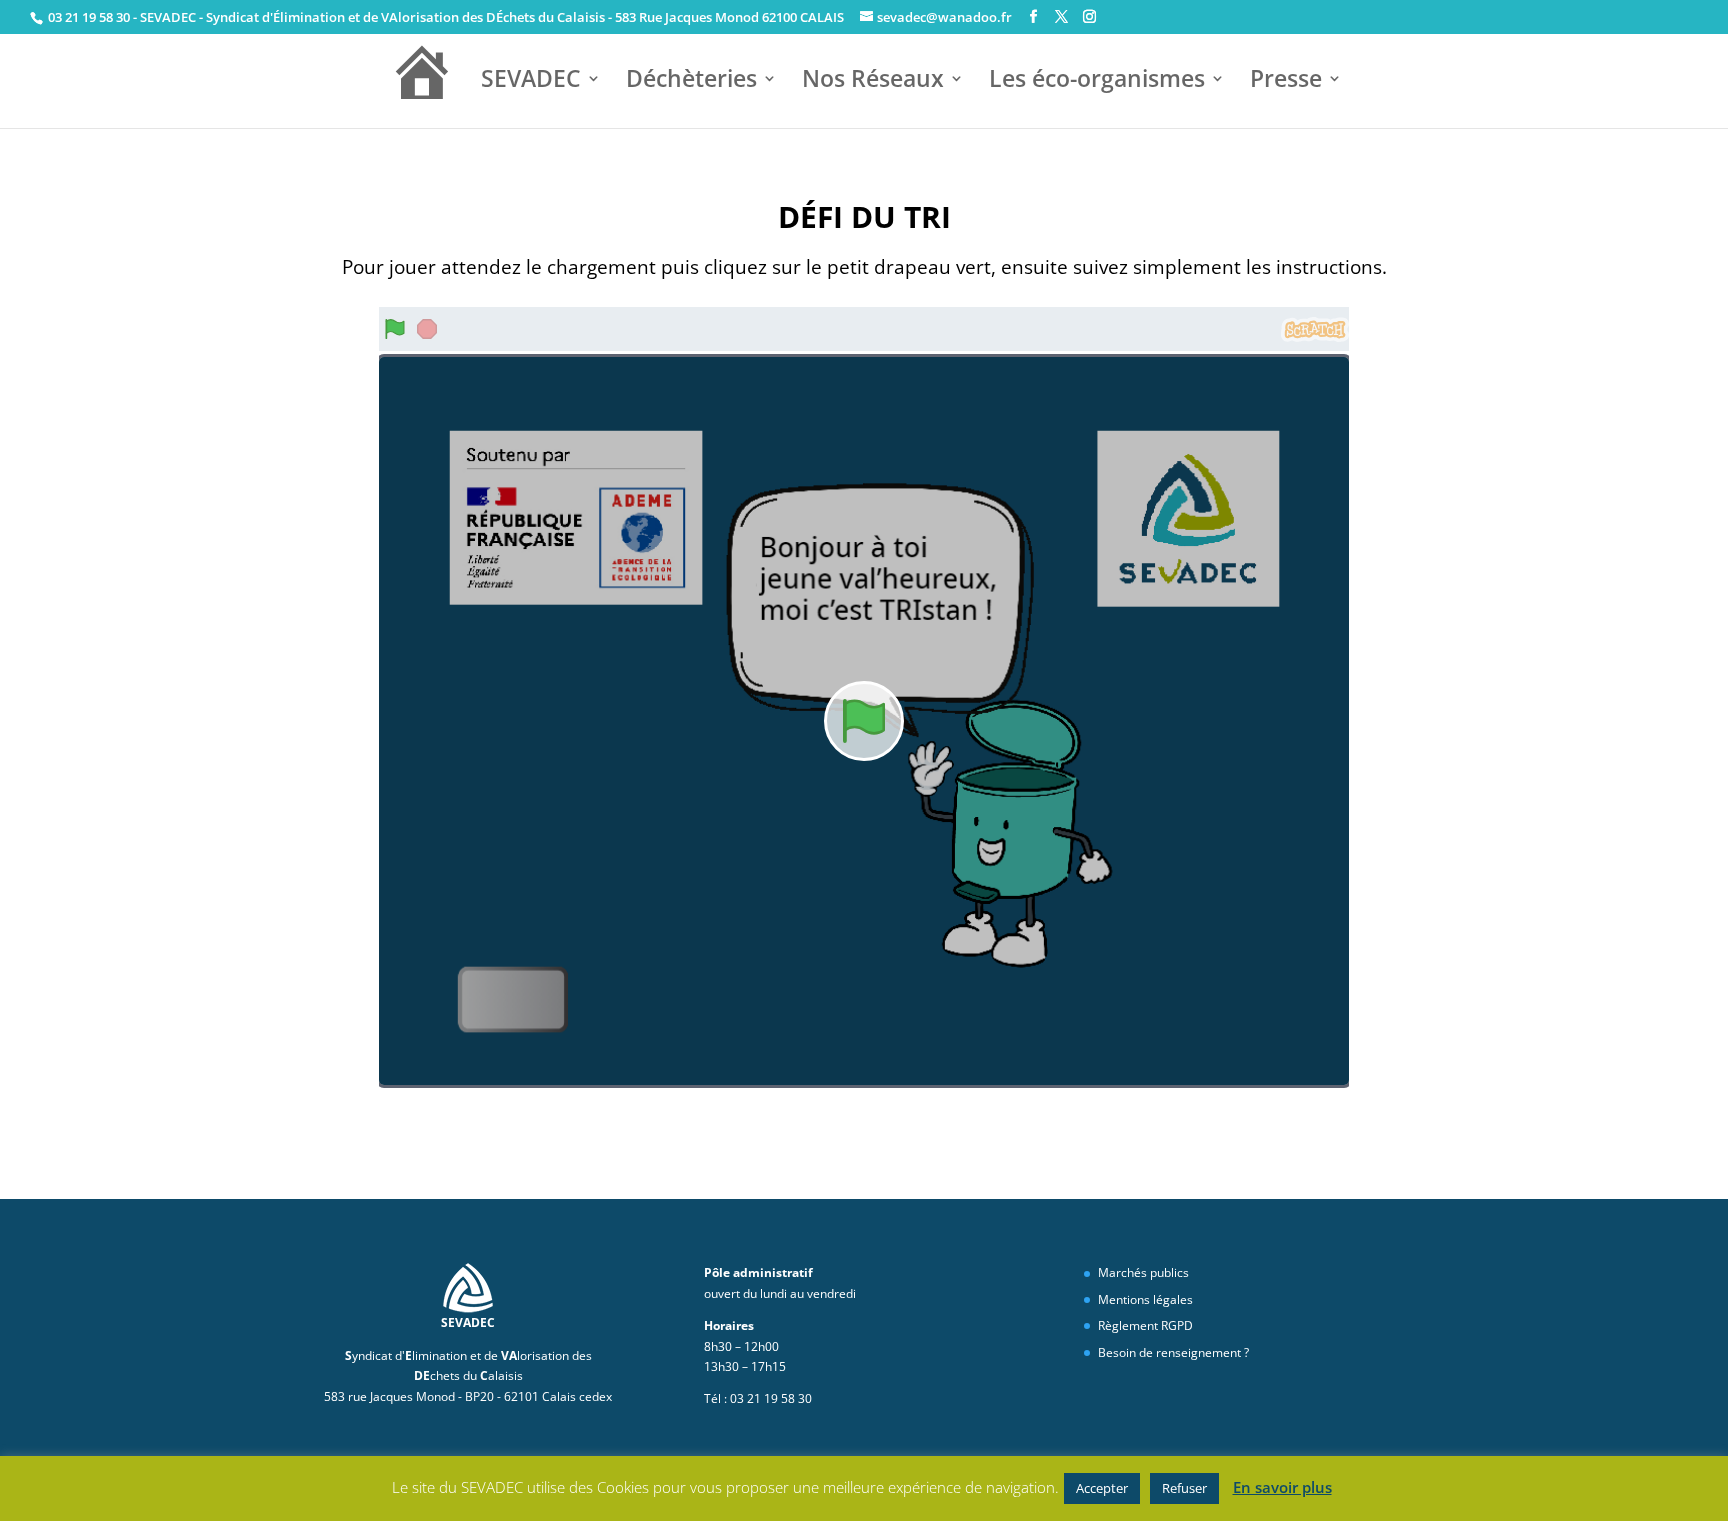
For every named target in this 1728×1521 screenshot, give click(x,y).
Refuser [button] (1184, 1488)
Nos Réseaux (873, 80)
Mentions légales (1145, 1299)
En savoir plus (1282, 1487)
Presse (1286, 80)
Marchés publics (1143, 1272)
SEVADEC (531, 80)
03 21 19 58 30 (87, 17)
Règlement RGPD (1145, 1325)
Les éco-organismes (1097, 80)
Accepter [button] (1102, 1488)
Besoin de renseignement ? (1173, 1352)
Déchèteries (691, 80)
